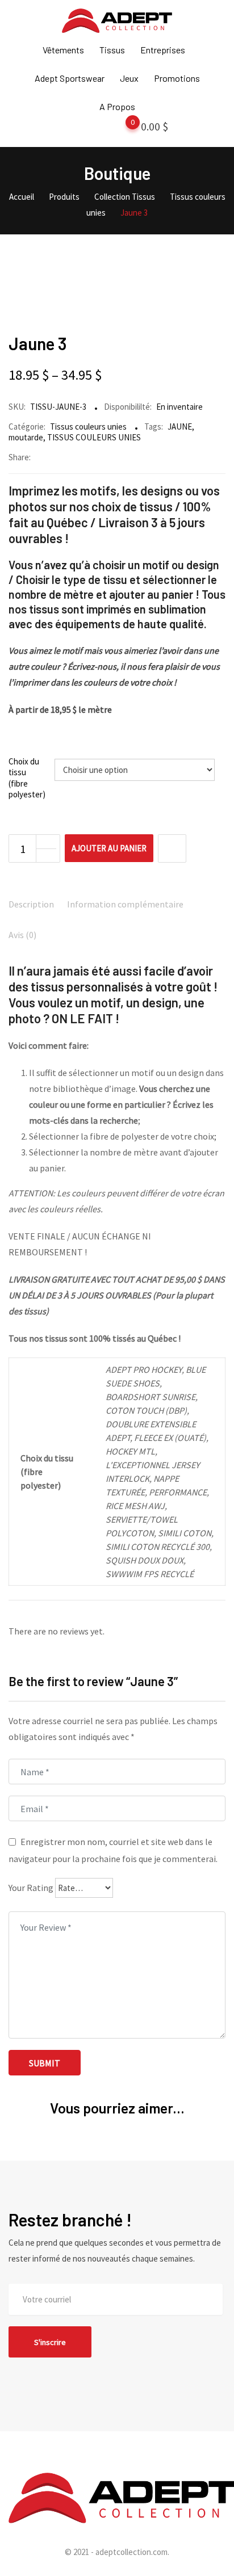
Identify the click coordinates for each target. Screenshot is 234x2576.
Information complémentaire (125, 904)
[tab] (31, 905)
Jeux (129, 78)
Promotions (177, 78)
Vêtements (63, 50)
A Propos (117, 106)
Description (31, 904)
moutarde (26, 437)
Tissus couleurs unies (88, 426)
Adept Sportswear (70, 78)
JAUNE (180, 426)
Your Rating (31, 1888)
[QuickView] (172, 848)
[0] (122, 129)
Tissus (112, 50)
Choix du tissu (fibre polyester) (27, 778)
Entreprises (163, 50)
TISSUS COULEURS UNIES (94, 437)
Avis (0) (22, 935)
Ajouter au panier (109, 848)
